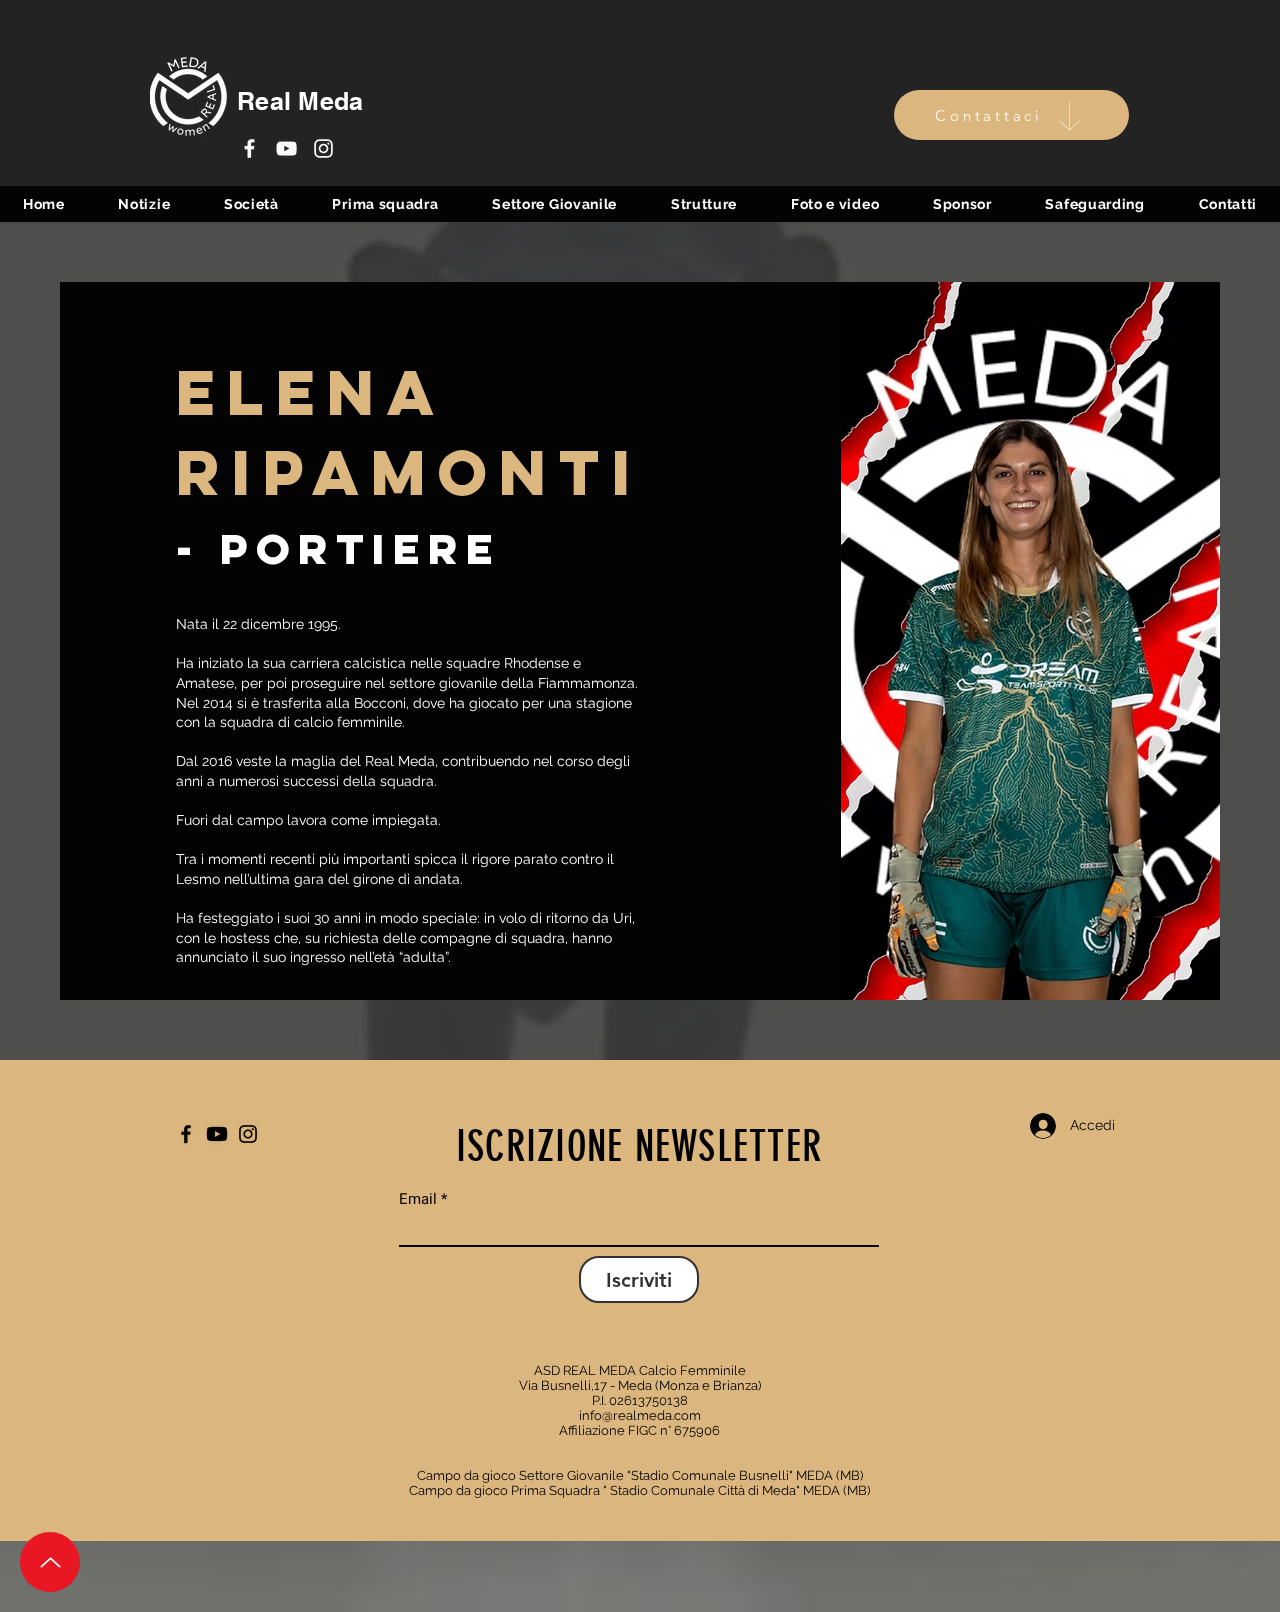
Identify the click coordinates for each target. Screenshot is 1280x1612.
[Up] (50, 1562)
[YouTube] (286, 148)
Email (418, 1199)
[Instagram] (323, 148)
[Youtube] (217, 1134)
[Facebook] (249, 148)
